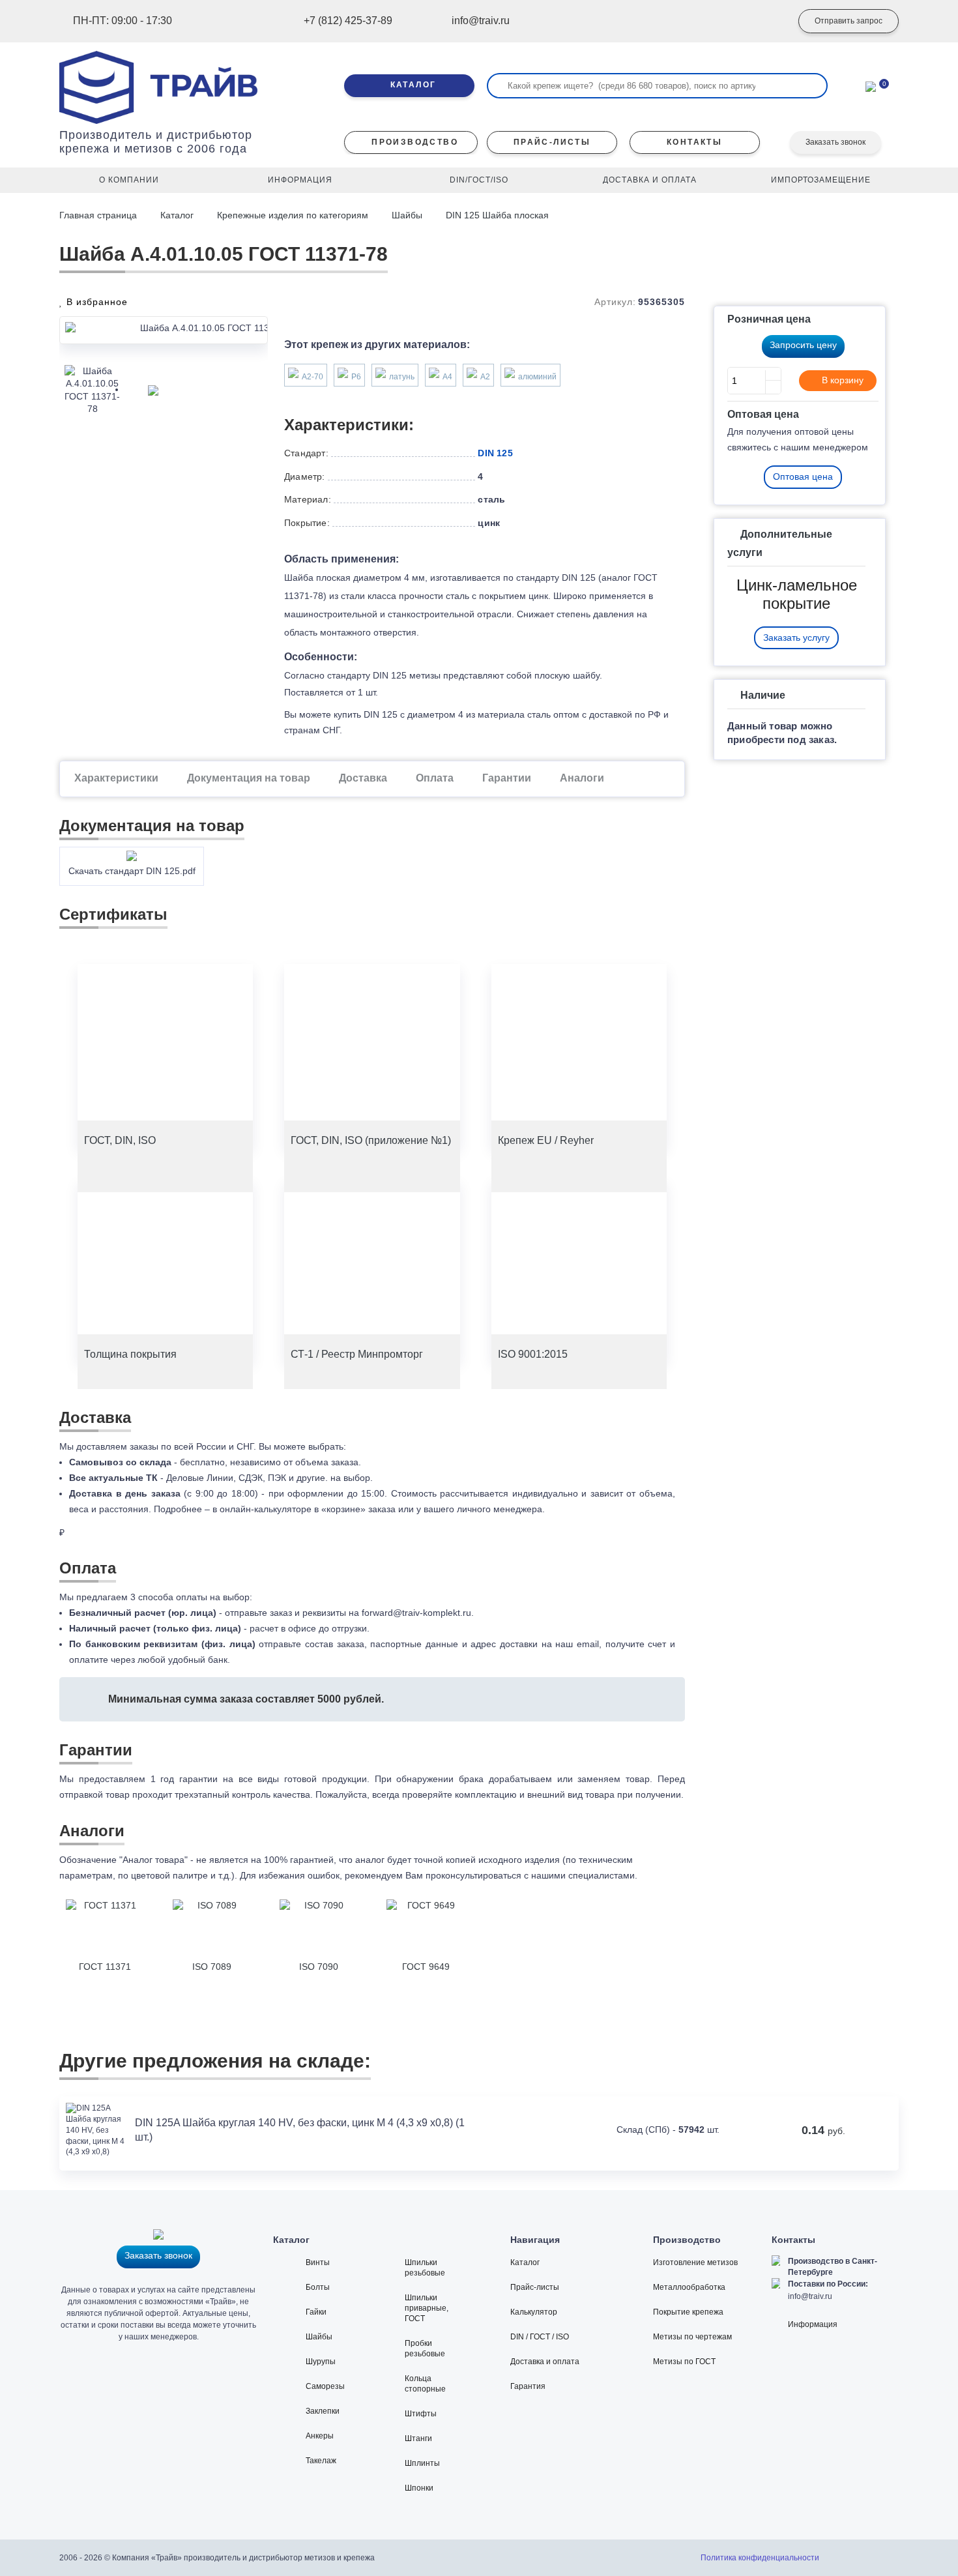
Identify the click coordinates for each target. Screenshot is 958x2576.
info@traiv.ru (810, 2296)
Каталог (177, 215)
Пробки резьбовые (425, 2349)
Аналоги (582, 778)
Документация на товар (249, 778)
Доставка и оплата (545, 2362)
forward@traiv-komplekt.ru (416, 1613)
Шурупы (321, 2362)
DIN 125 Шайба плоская (497, 215)
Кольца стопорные (425, 2384)
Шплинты (422, 2463)
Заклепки (323, 2411)
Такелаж (321, 2461)
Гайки (316, 2312)
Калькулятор (534, 2312)
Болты (318, 2287)
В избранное (95, 302)
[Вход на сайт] (762, 22)
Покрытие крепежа (688, 2312)
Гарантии (507, 778)
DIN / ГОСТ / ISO (540, 2337)
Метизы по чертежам (692, 2337)
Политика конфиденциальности (760, 2558)
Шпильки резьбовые (425, 2268)
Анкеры (320, 2436)
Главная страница (99, 215)
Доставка (363, 778)
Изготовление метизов (695, 2262)
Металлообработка (689, 2287)
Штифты (421, 2414)
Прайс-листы (535, 2287)
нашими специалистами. (584, 1875)
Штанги (418, 2438)
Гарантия (528, 2386)
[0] (871, 85)
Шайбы (407, 215)
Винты (318, 2262)
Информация (813, 2324)
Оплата (435, 778)
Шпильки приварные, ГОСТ (427, 2308)
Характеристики (116, 778)
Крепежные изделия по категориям (293, 215)
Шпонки (419, 2488)
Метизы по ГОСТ (684, 2362)
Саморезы (325, 2386)
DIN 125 (495, 453)
